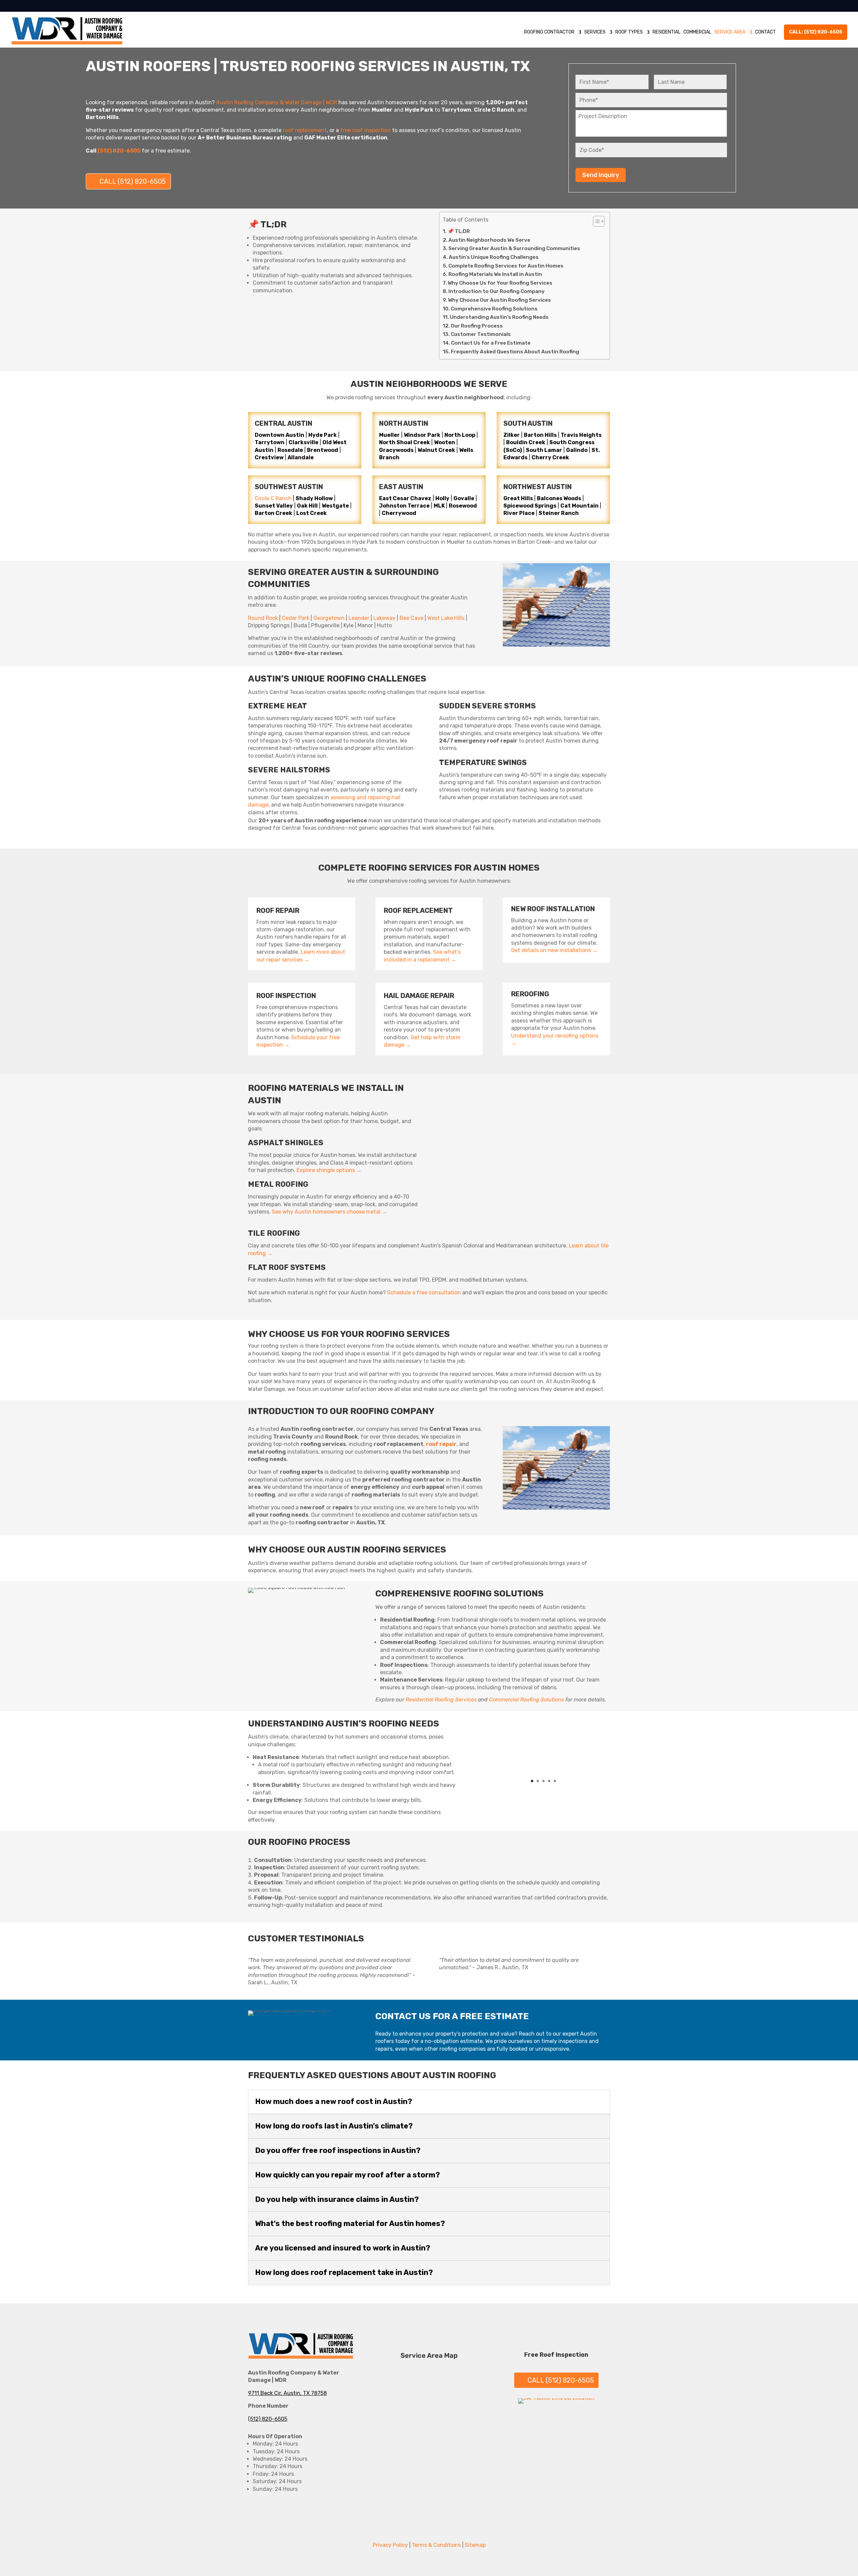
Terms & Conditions (436, 2545)
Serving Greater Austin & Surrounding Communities (514, 248)
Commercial (697, 32)
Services (595, 32)
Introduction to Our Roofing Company (497, 291)
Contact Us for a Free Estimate (491, 343)
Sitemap (475, 2545)
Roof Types (629, 32)
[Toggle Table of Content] (595, 221)
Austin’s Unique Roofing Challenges (494, 257)
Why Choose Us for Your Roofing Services (500, 283)
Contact (765, 32)
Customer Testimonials (481, 334)
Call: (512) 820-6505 (816, 32)
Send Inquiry (601, 175)
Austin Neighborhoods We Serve (489, 240)
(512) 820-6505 (268, 2419)
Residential (666, 32)
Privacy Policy (390, 2545)
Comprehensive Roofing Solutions (494, 309)
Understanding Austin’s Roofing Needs (499, 317)
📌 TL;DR (459, 231)
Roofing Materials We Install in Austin (495, 274)
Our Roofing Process (477, 326)
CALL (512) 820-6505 (133, 181)
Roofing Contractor (549, 32)
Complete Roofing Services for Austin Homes (506, 266)
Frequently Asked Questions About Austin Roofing (515, 352)
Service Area (730, 32)
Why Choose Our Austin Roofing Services (500, 300)
